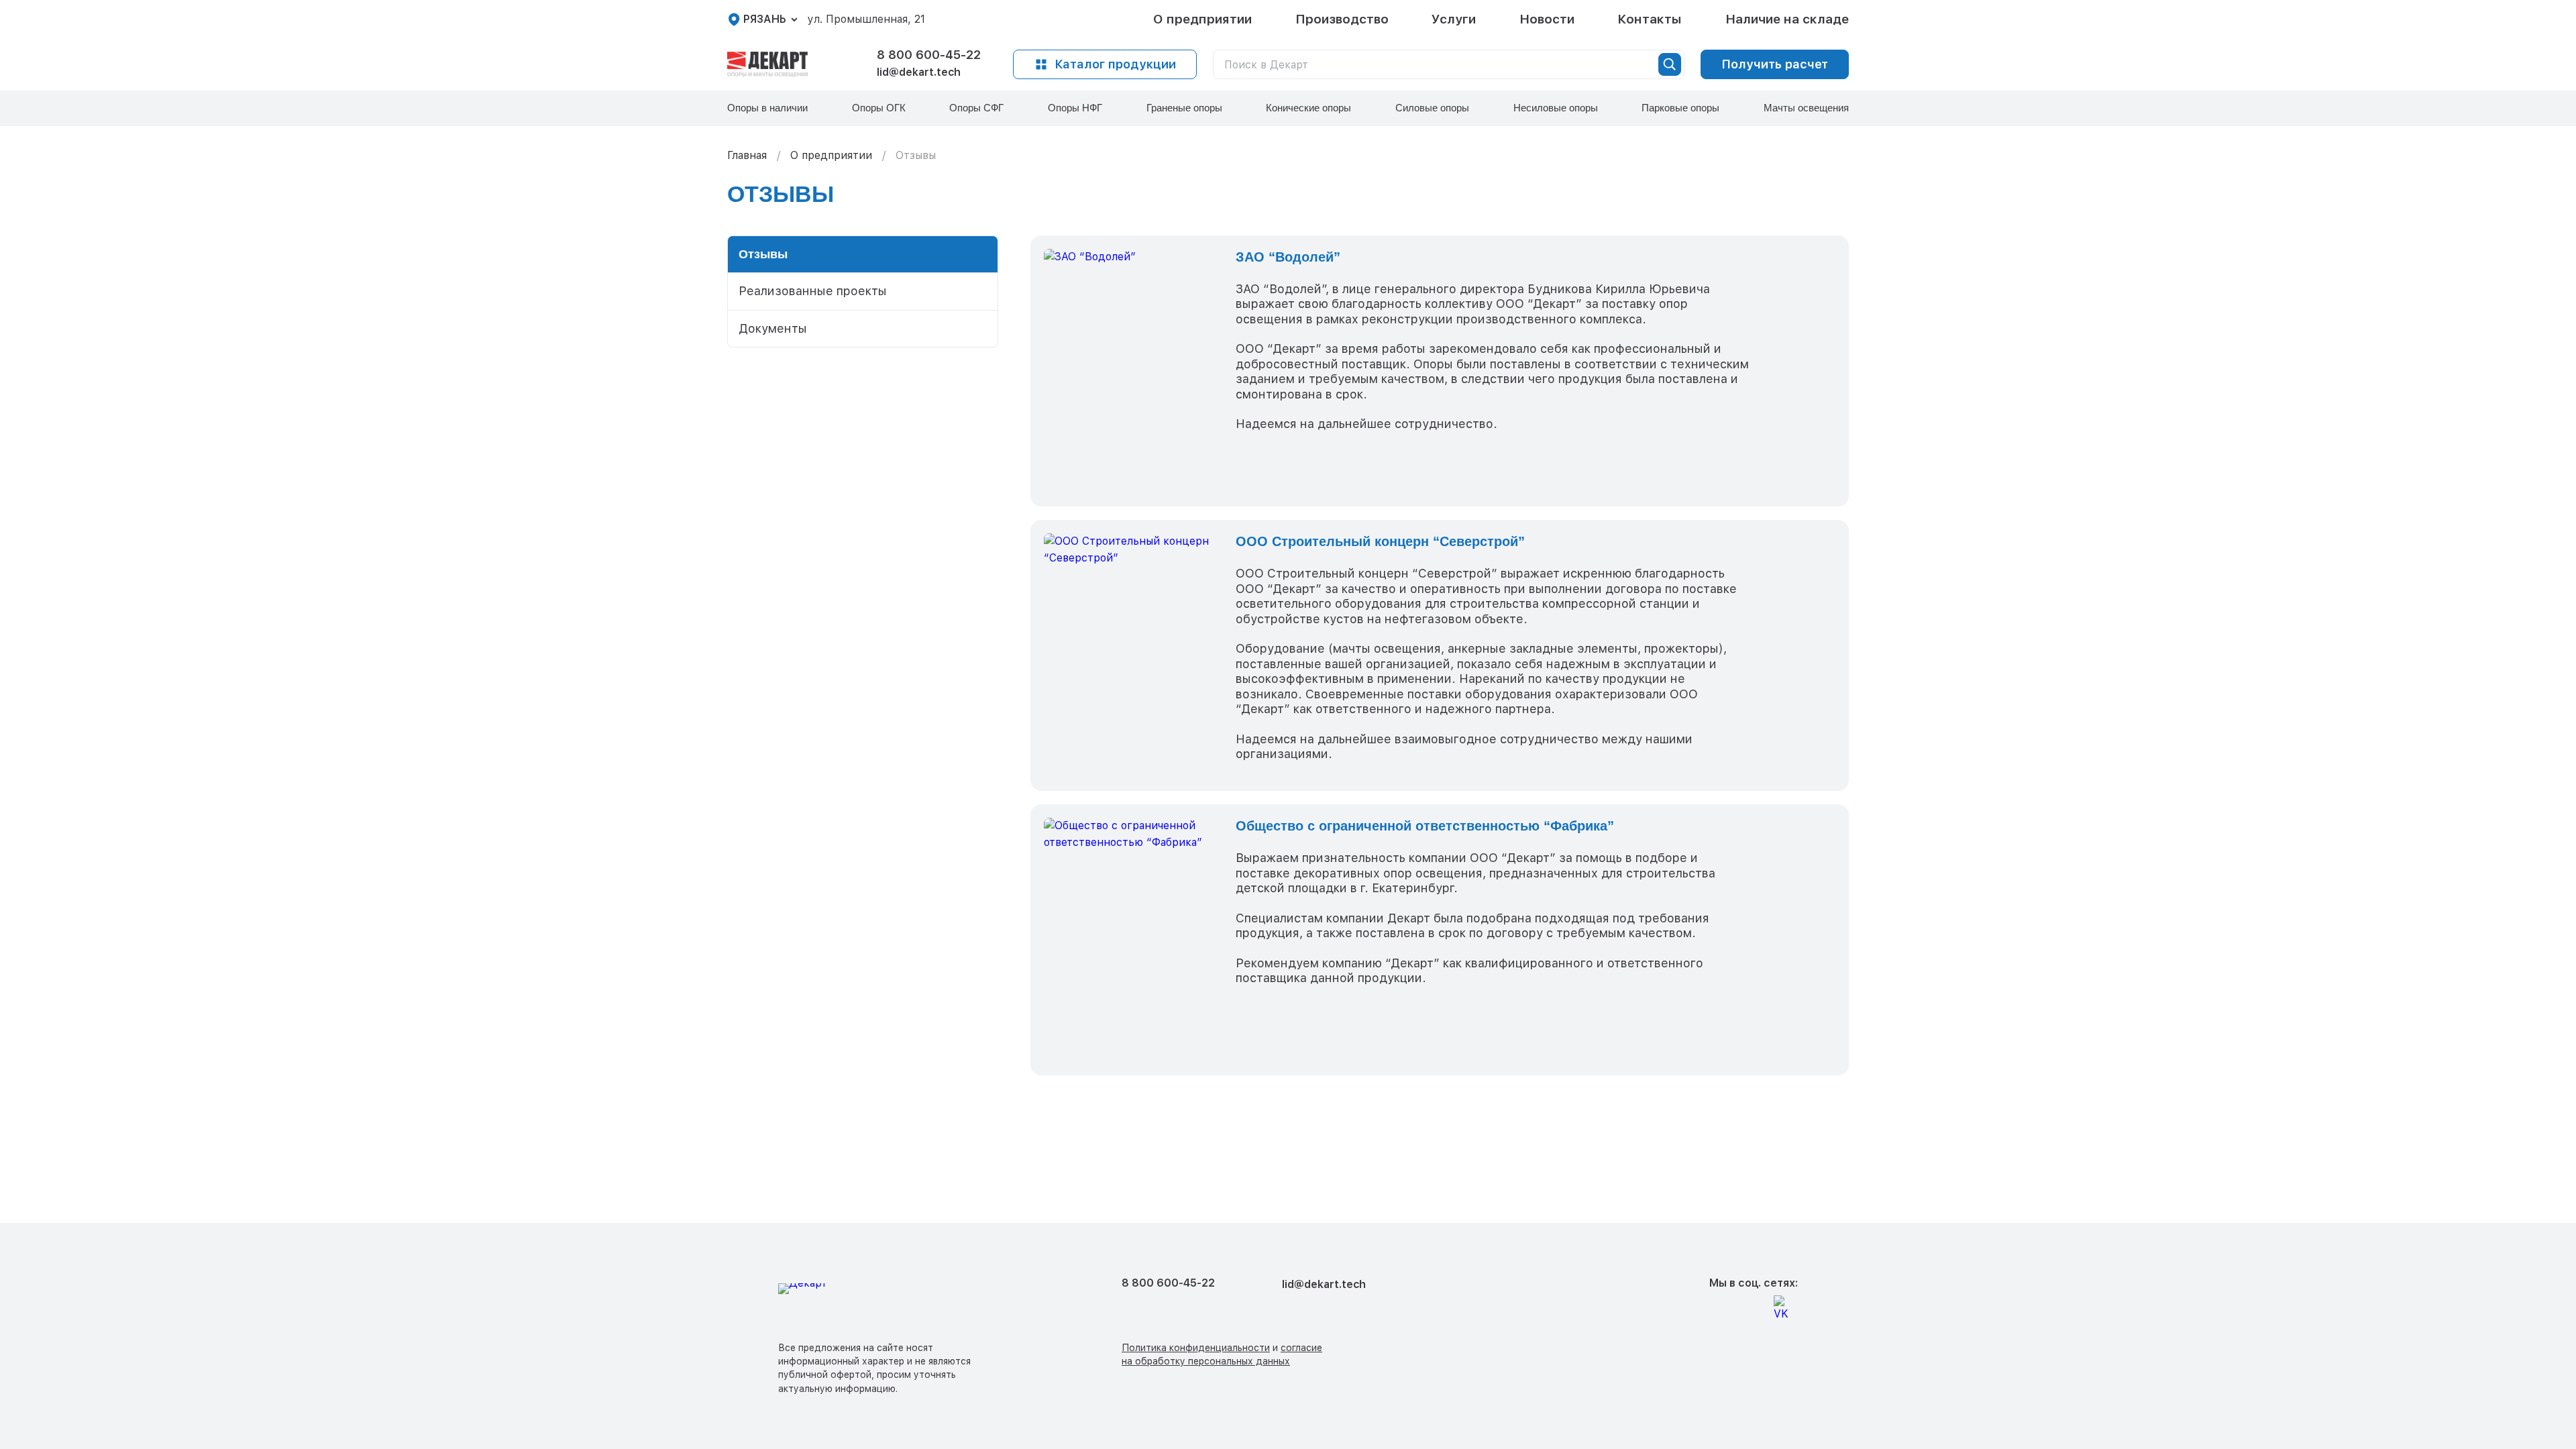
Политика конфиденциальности (1196, 1348)
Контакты (1650, 19)
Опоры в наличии (767, 108)
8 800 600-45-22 (929, 55)
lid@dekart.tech (919, 72)
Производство (1342, 19)
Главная (747, 155)
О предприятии (1202, 19)
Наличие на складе (1787, 19)
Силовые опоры (1432, 108)
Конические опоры (1308, 108)
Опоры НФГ (1075, 108)
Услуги (1454, 19)
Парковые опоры (1680, 108)
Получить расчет (1775, 64)
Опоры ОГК (879, 108)
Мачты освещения (1806, 108)
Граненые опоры (1184, 108)
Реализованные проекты (813, 291)
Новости (1547, 19)
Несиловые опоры (1556, 108)
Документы (773, 328)
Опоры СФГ (976, 108)
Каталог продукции (1115, 64)
